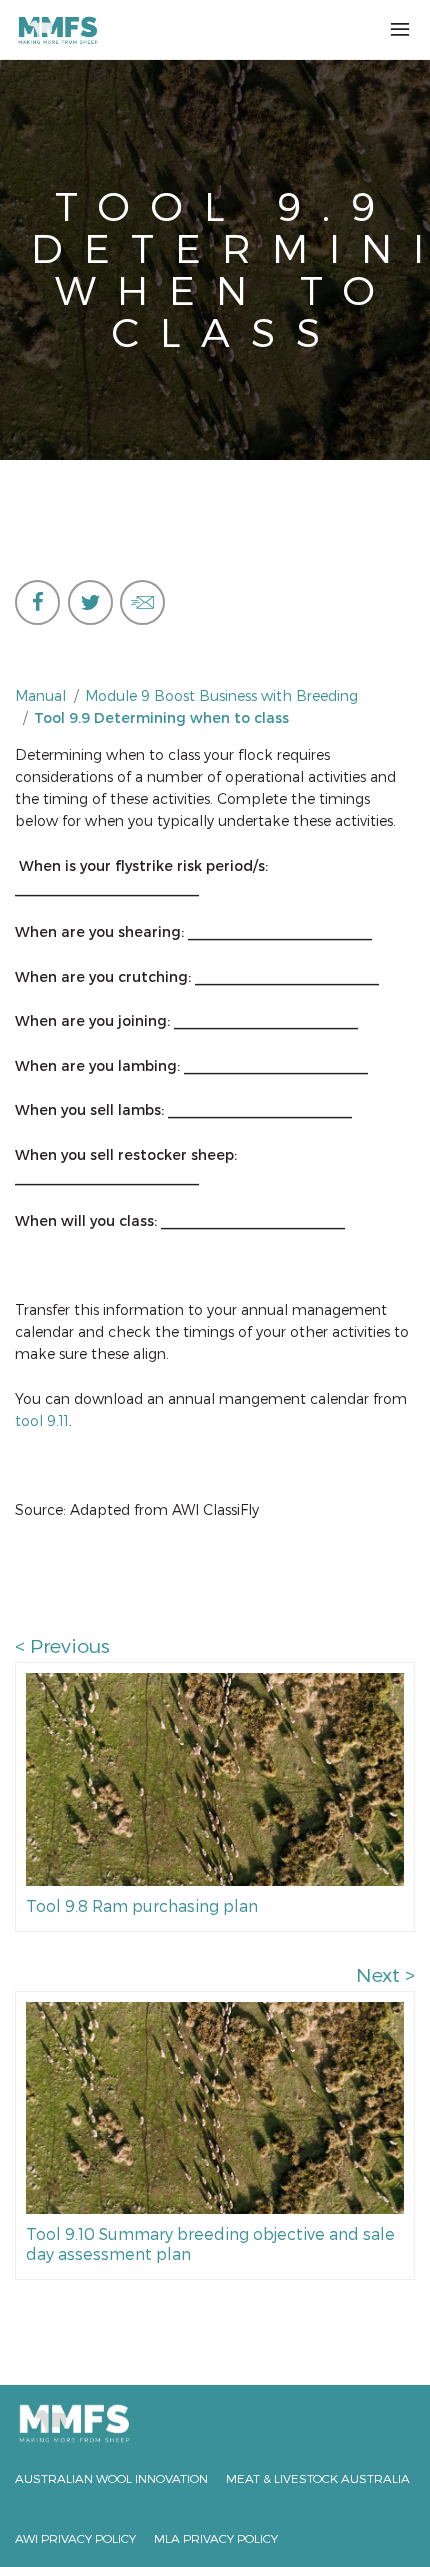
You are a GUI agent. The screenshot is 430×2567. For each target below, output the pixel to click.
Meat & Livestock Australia (318, 2478)
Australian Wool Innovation (111, 2478)
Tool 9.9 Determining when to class (161, 717)
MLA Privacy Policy (216, 2538)
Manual (40, 695)
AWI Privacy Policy (75, 2538)
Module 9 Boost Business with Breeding (221, 695)
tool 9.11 (42, 1420)
